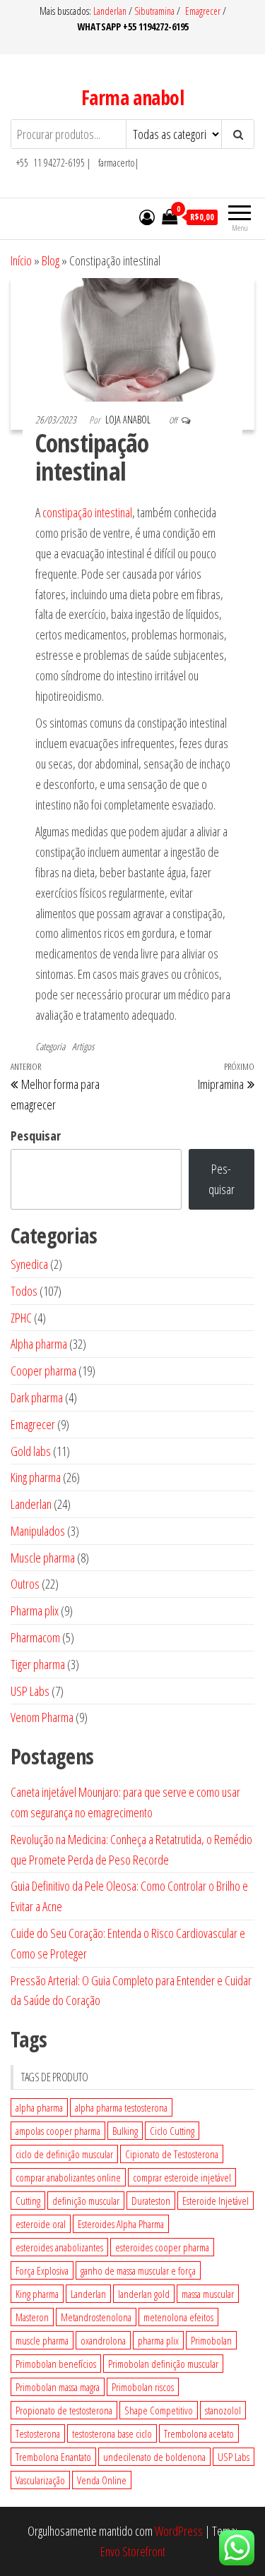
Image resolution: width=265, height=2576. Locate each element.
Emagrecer (203, 11)
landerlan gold (144, 2294)
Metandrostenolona (96, 2317)
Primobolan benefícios (56, 2364)
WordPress (179, 2531)
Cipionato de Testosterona (172, 2154)
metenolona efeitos (178, 2317)
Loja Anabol (129, 420)
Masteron (32, 2317)
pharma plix (158, 2340)
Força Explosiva (42, 2270)
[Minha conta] (147, 217)
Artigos (83, 1046)
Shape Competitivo (159, 2410)
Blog (51, 260)
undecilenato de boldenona (154, 2457)
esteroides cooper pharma (162, 2247)
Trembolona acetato (199, 2433)
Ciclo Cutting (172, 2131)
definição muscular (86, 2201)
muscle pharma (42, 2340)
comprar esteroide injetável (182, 2177)
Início (21, 260)
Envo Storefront (133, 2551)
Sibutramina (155, 11)
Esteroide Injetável (216, 2201)
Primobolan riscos (143, 2387)
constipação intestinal (87, 512)
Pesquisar (36, 1136)
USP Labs (234, 2457)
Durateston (151, 2201)
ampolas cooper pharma (58, 2131)
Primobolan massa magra (58, 2387)
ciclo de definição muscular (64, 2154)
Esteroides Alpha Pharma (121, 2224)
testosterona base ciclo (112, 2433)
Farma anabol (132, 97)
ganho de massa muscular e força (138, 2270)
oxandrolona (103, 2340)
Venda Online (102, 2480)
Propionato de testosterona (64, 2410)
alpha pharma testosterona (121, 2107)
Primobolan (211, 2340)
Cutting (28, 2201)
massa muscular (208, 2294)
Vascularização (40, 2480)
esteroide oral (41, 2224)
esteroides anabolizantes (59, 2247)
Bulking (125, 2131)
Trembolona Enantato (53, 2457)
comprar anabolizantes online (68, 2177)
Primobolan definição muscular (163, 2364)
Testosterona (38, 2433)
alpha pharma (39, 2107)
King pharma (37, 2294)
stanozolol (223, 2410)
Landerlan (111, 11)
